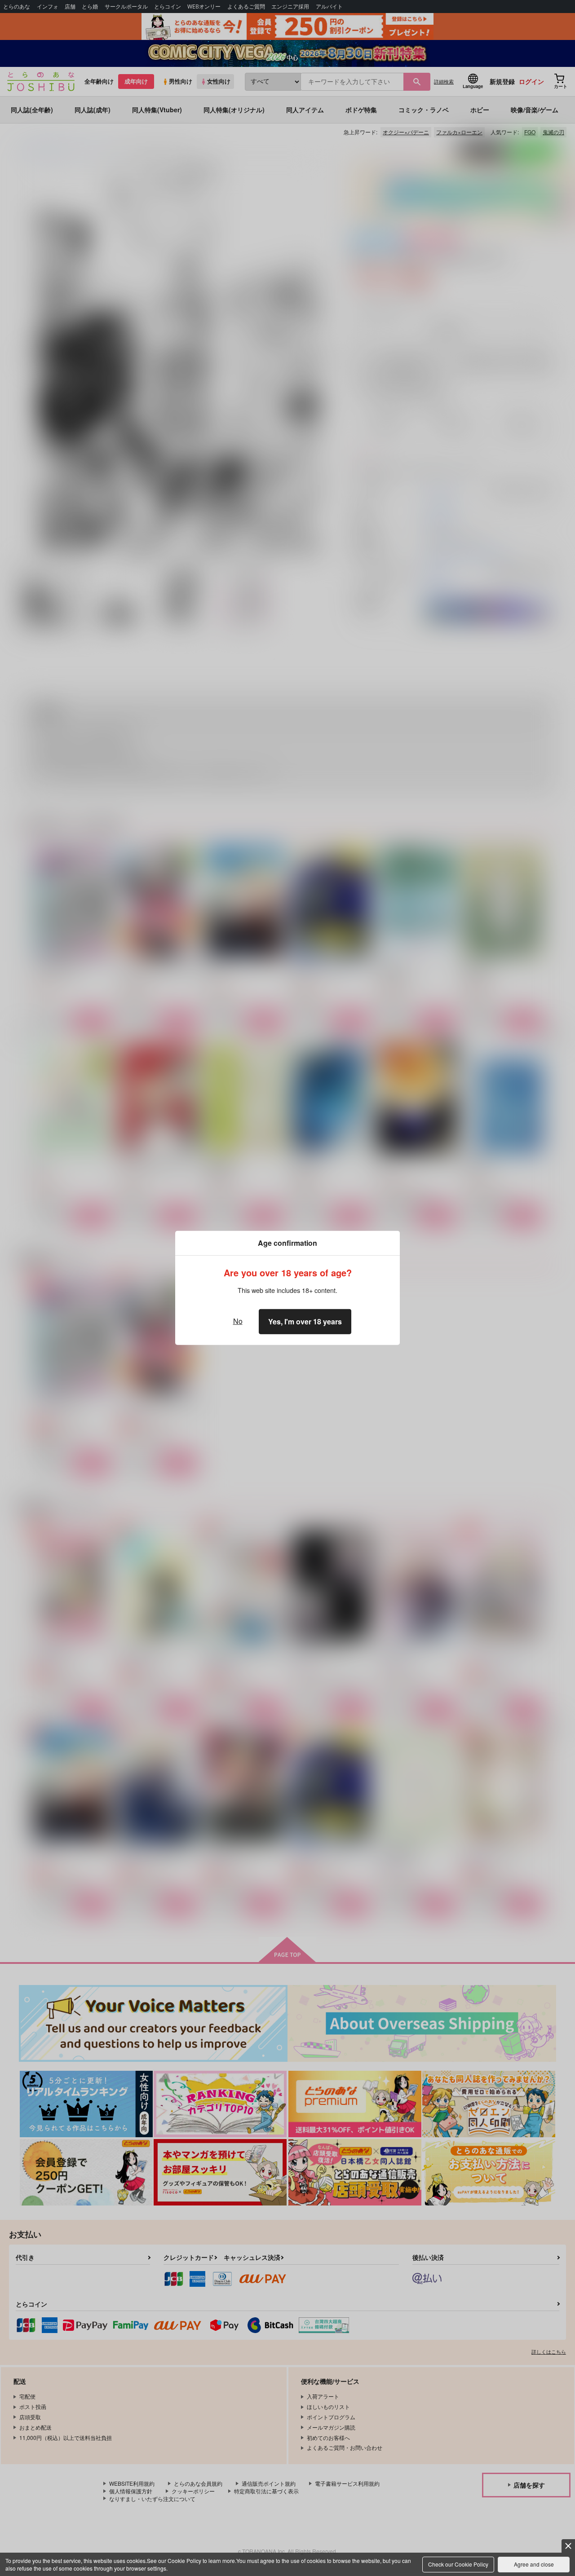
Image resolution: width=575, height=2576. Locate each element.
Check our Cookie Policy (458, 2564)
